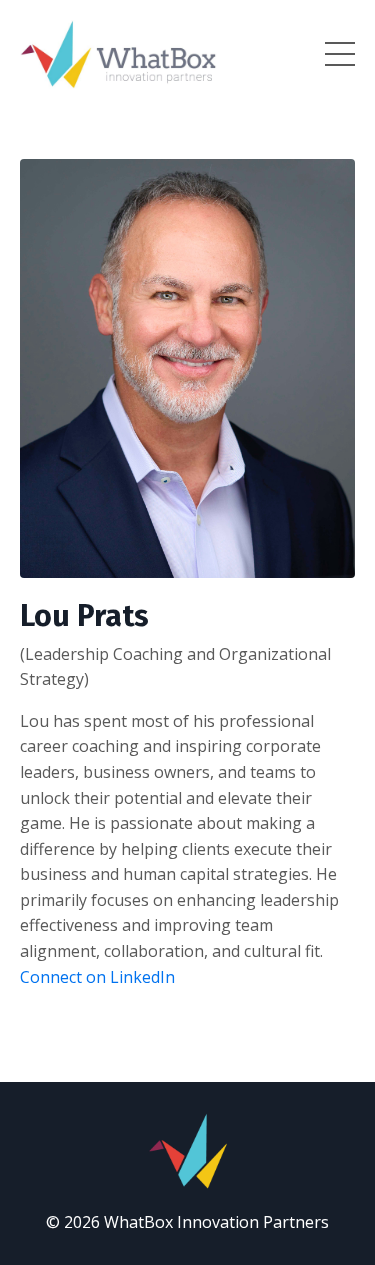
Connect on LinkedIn (97, 977)
